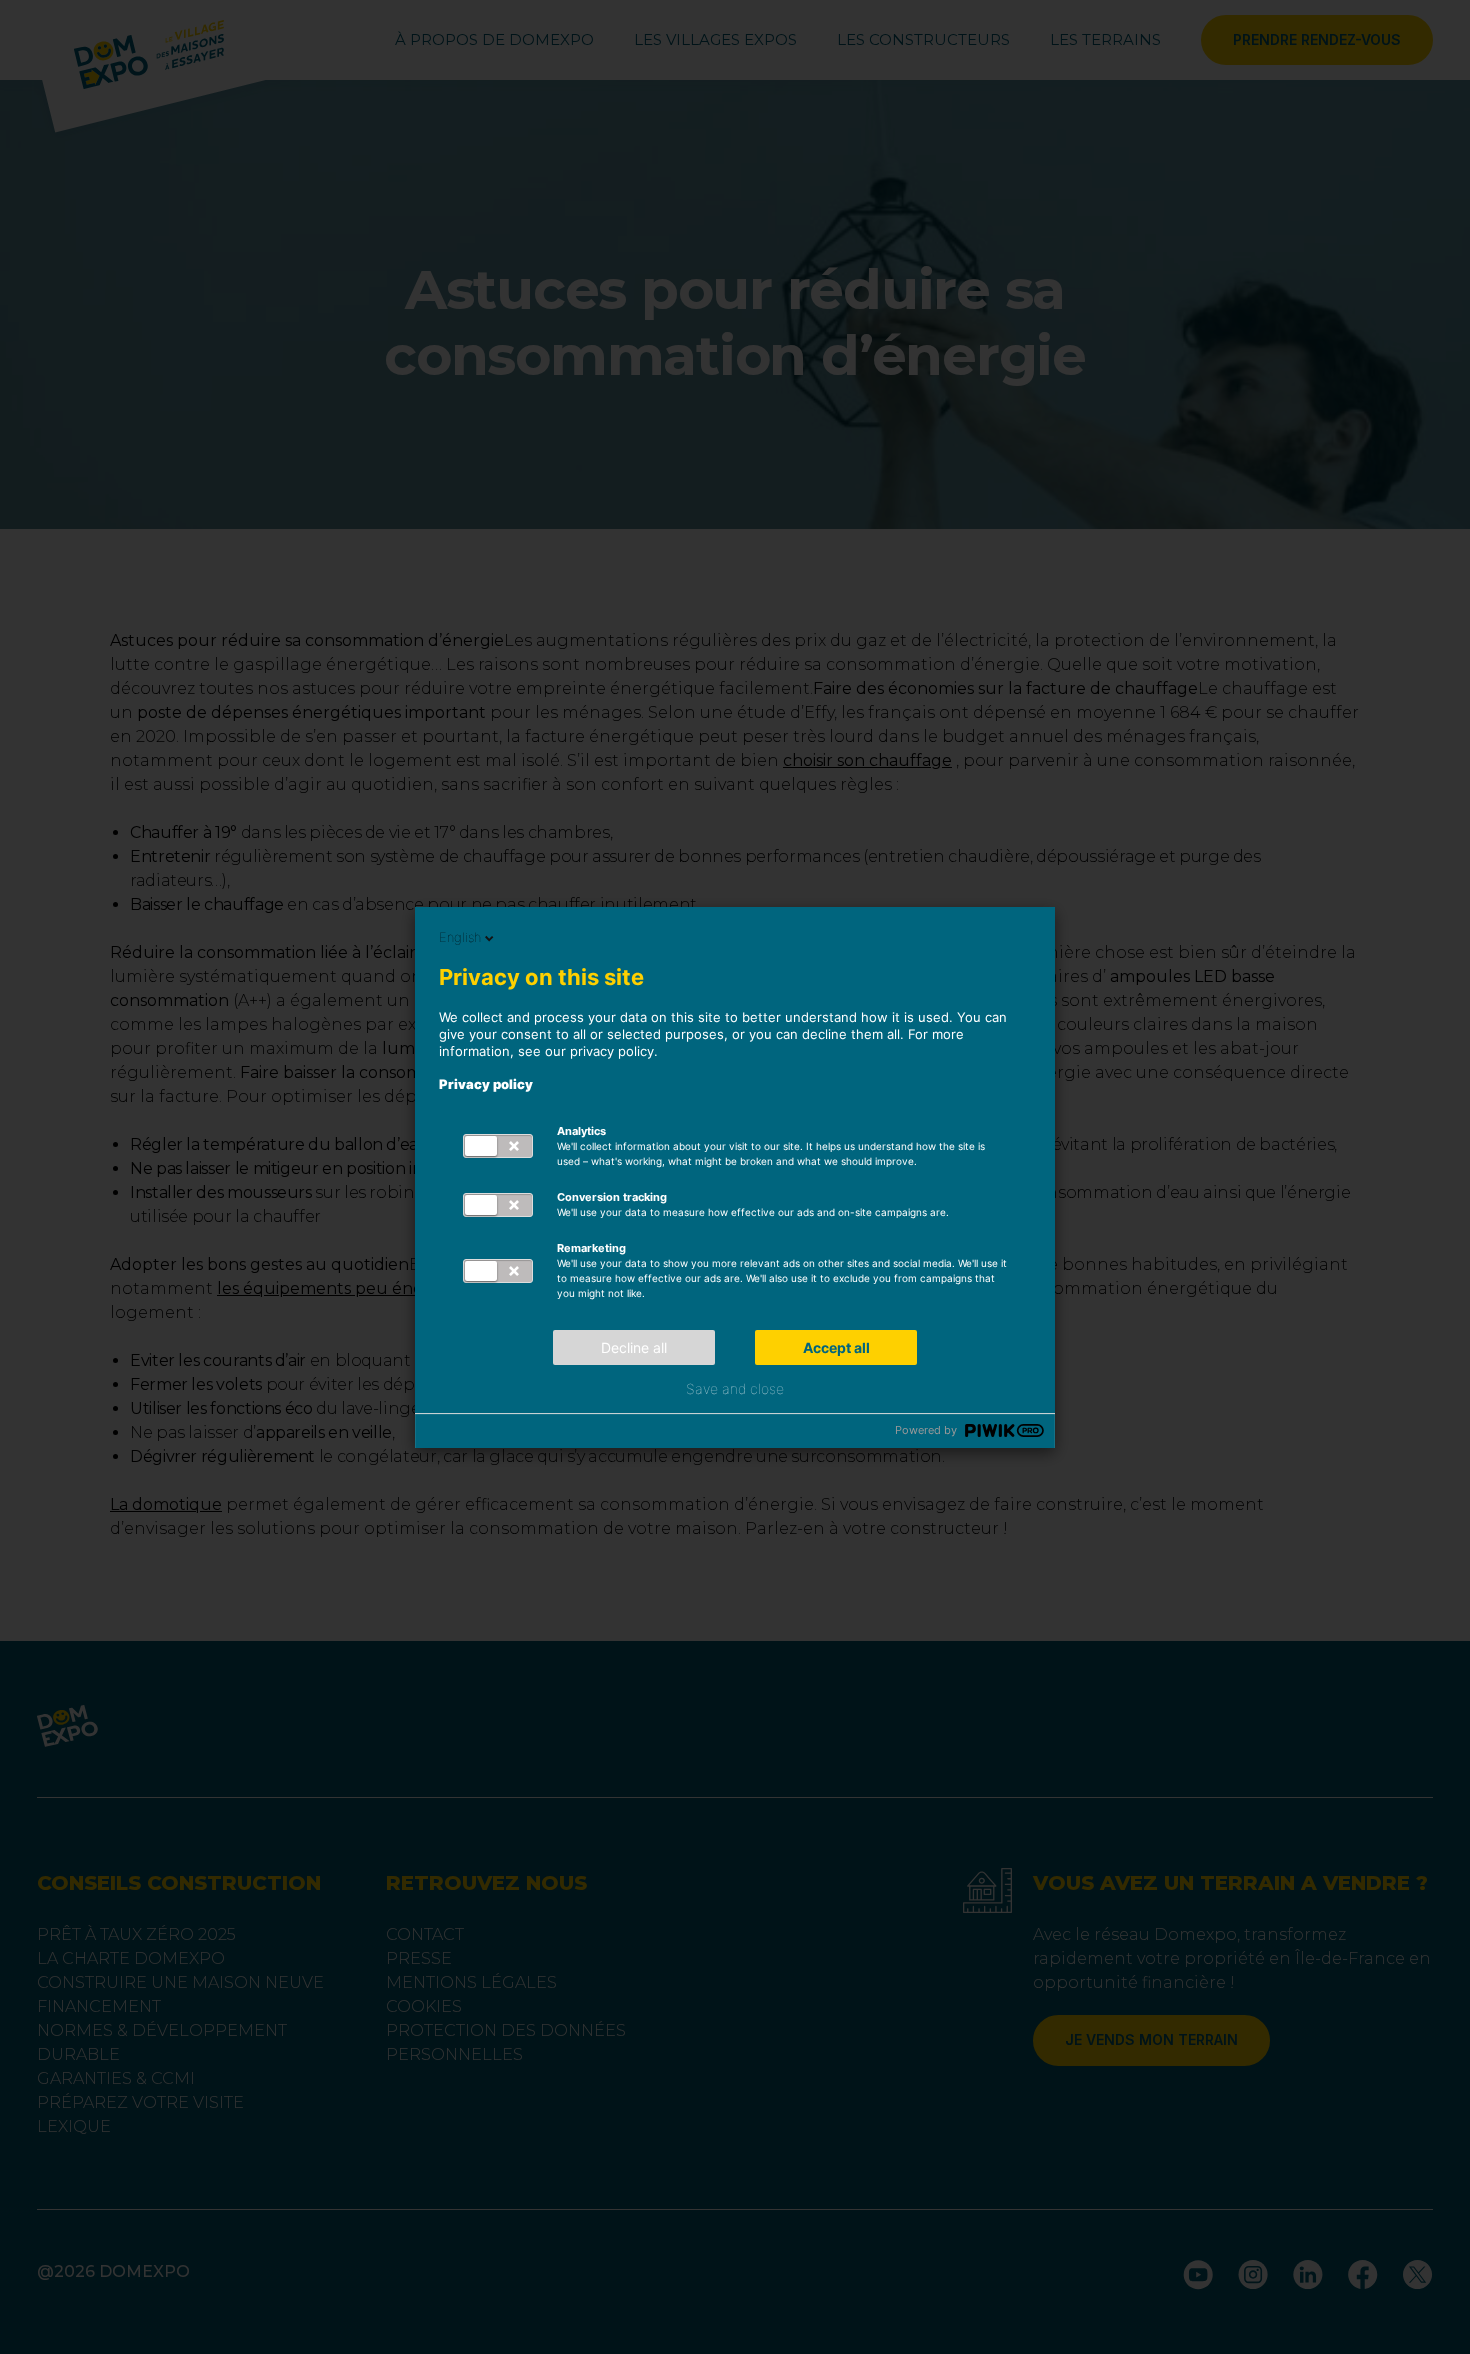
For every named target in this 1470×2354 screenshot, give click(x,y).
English (460, 937)
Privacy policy (486, 1084)
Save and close (735, 1389)
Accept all (836, 1347)
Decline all (634, 1347)
